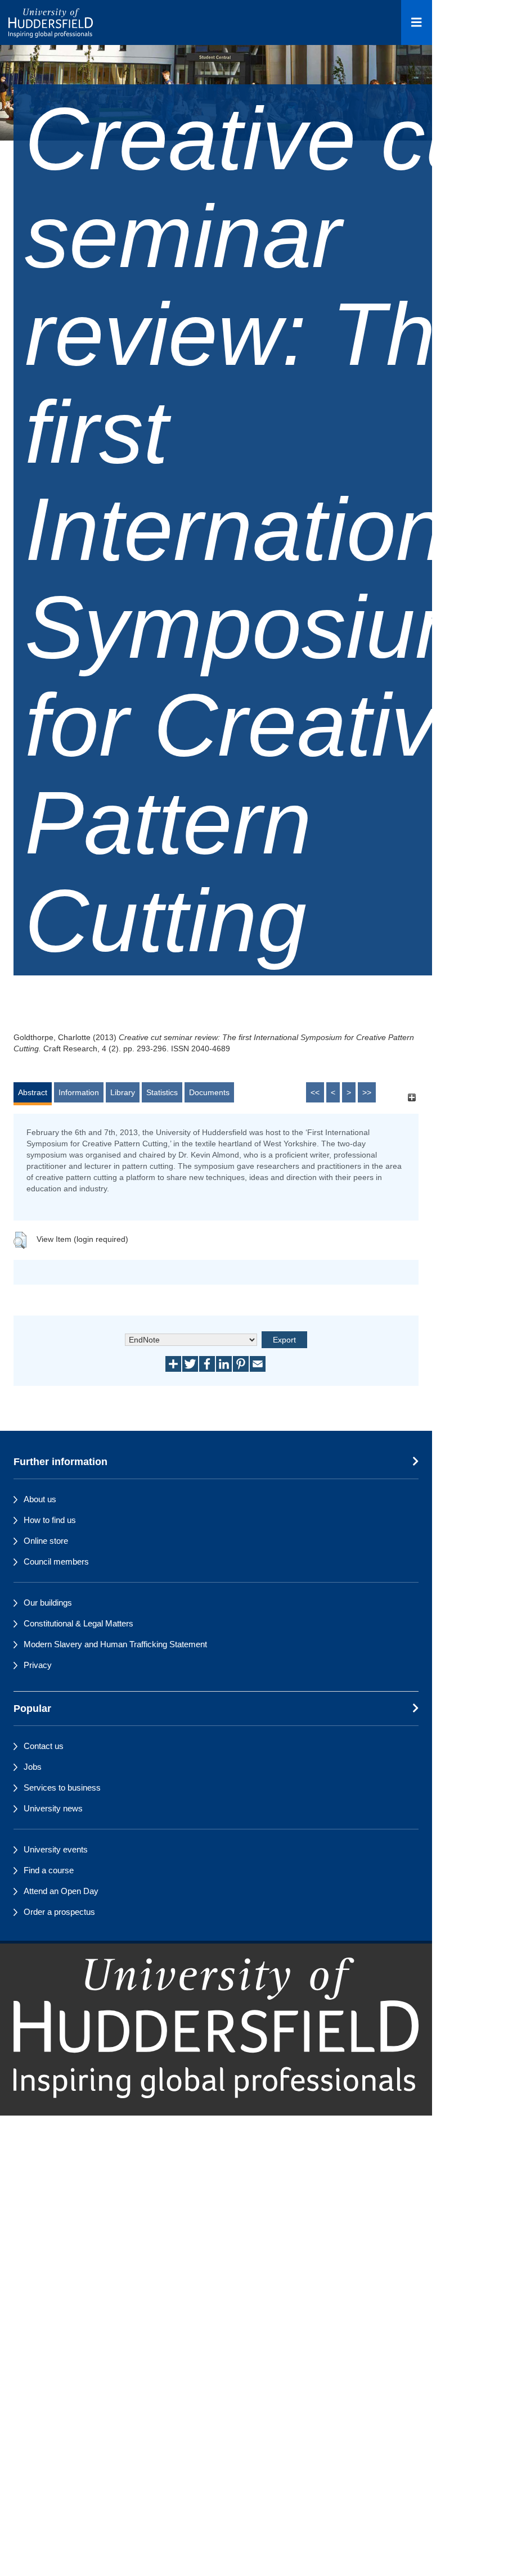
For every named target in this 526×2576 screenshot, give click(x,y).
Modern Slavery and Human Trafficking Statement (115, 1644)
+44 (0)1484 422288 (68, 2120)
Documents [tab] (209, 1092)
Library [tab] (123, 1092)
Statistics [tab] (162, 1092)
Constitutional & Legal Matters (78, 1623)
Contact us (44, 1746)
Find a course (49, 1870)
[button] (20, 1240)
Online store (46, 1541)
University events (56, 1849)
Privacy (38, 1665)
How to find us (50, 1520)
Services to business (62, 1788)
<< (315, 1092)
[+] (412, 1098)
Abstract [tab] (33, 1092)
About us (40, 1499)
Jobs (33, 1767)
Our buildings (48, 1603)
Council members (56, 1562)
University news (53, 1808)
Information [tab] (79, 1092)
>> (367, 1092)
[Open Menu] (417, 22)
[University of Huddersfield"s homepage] (216, 2028)
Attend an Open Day (61, 1891)
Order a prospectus (59, 1912)
